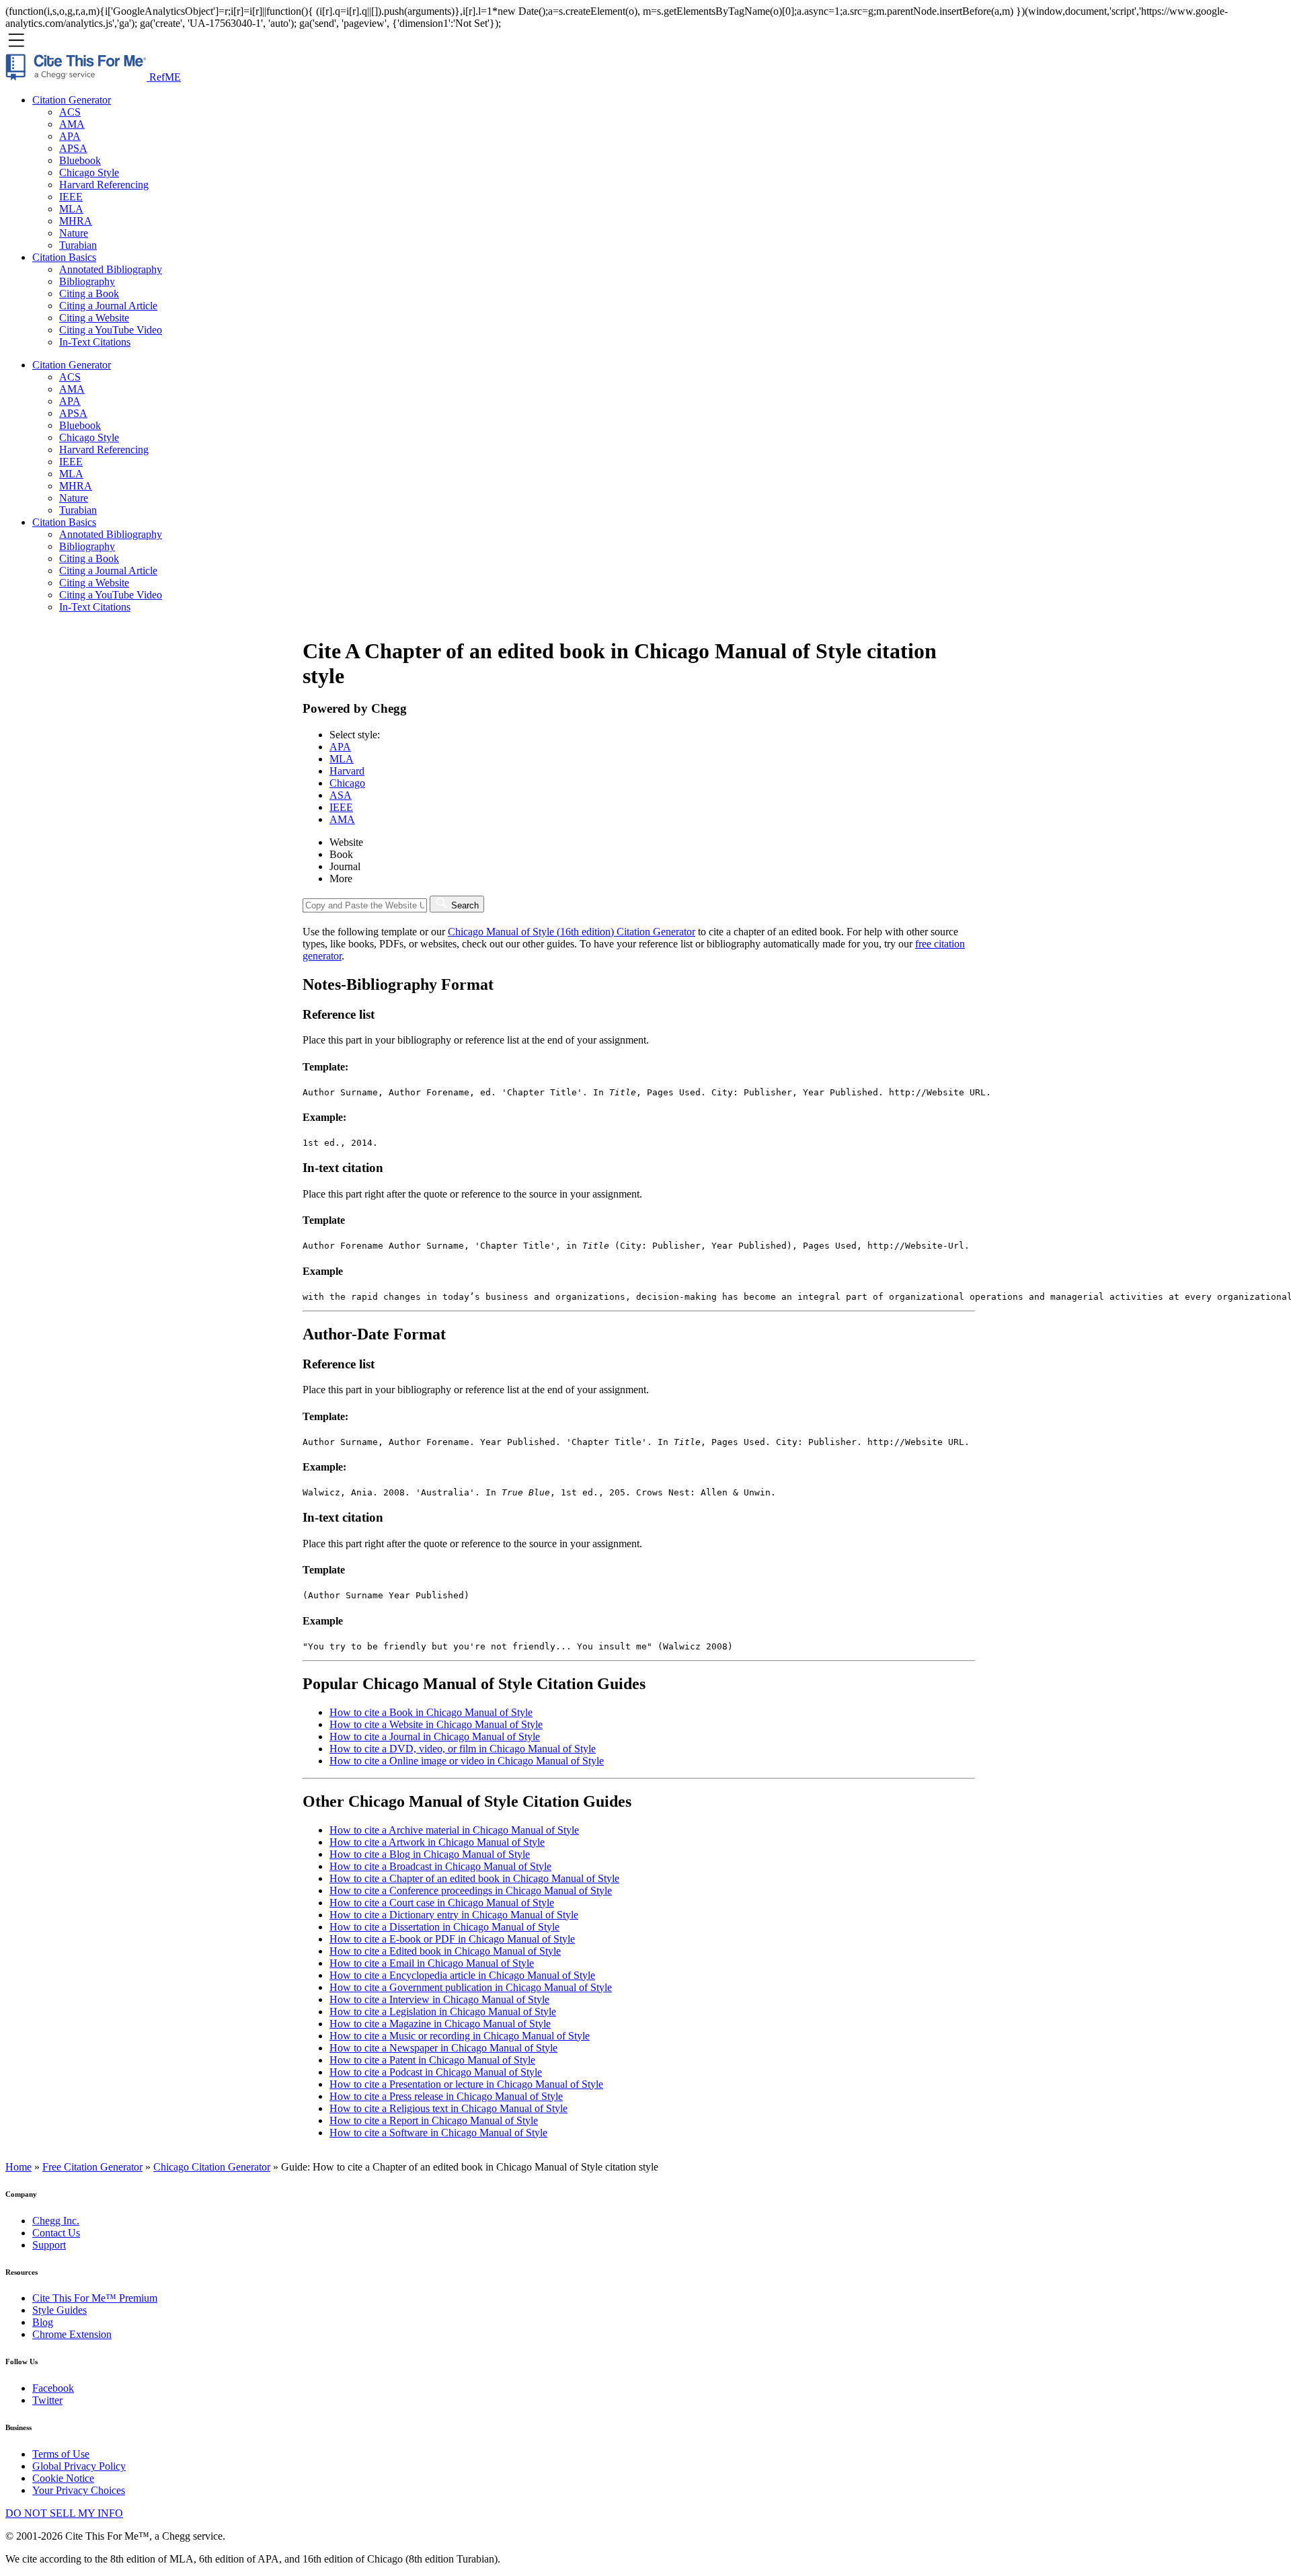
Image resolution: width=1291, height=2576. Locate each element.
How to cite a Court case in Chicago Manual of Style (442, 1903)
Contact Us (56, 2233)
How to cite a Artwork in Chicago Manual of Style (437, 1842)
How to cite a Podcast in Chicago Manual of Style (436, 2072)
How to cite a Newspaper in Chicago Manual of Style (443, 2048)
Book (341, 854)
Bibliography (87, 281)
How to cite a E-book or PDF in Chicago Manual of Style (452, 1939)
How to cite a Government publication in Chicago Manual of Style (471, 1987)
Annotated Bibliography (111, 269)
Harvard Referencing (104, 185)
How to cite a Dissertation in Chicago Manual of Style (444, 1927)
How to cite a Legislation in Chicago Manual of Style (443, 2012)
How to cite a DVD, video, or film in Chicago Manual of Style (463, 1749)
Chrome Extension (72, 2334)
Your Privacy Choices (79, 2490)
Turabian (78, 245)
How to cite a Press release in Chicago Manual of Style (446, 2096)
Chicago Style (89, 172)
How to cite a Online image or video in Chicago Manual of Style (467, 1761)
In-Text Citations (95, 342)
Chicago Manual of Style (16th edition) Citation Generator (572, 932)
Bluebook (80, 160)
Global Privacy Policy (79, 2466)
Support (49, 2245)
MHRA (76, 221)
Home (18, 2167)
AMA (72, 124)
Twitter (47, 2400)
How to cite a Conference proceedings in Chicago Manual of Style (471, 1890)
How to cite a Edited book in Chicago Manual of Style (445, 1951)
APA (70, 136)
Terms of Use (61, 2454)
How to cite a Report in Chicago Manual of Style (434, 2120)
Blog (43, 2322)
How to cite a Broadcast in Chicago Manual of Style (440, 1866)
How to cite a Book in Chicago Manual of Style (431, 1712)
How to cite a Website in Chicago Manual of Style (436, 1724)
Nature (74, 233)
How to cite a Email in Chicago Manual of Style (432, 1963)
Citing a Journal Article (108, 306)
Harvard (347, 771)
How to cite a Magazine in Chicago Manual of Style (440, 2024)
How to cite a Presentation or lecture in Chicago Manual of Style (466, 2084)
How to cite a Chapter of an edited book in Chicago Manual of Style (474, 1878)
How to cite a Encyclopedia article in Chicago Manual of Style (462, 1975)
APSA (73, 148)
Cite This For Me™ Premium (95, 2298)
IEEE (71, 197)
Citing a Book (89, 294)
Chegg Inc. (56, 2221)
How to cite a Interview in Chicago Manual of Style (439, 1999)
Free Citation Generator (92, 2167)
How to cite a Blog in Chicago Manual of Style (430, 1854)
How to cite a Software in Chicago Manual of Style (438, 2133)
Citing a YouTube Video (111, 330)
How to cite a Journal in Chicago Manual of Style (435, 1736)
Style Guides (60, 2310)
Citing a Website (94, 318)
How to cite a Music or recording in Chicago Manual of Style (460, 2036)
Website (346, 842)
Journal (345, 866)
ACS (70, 112)
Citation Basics (64, 257)
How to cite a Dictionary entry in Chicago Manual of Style (454, 1915)
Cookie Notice (63, 2478)
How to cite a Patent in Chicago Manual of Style (432, 2060)
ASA (341, 795)
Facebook (53, 2388)
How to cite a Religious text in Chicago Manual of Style (448, 2108)
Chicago (347, 783)
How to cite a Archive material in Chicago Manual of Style (454, 1830)
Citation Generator (72, 100)
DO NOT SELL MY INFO (64, 2513)
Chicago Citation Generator (212, 2167)
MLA (71, 209)
